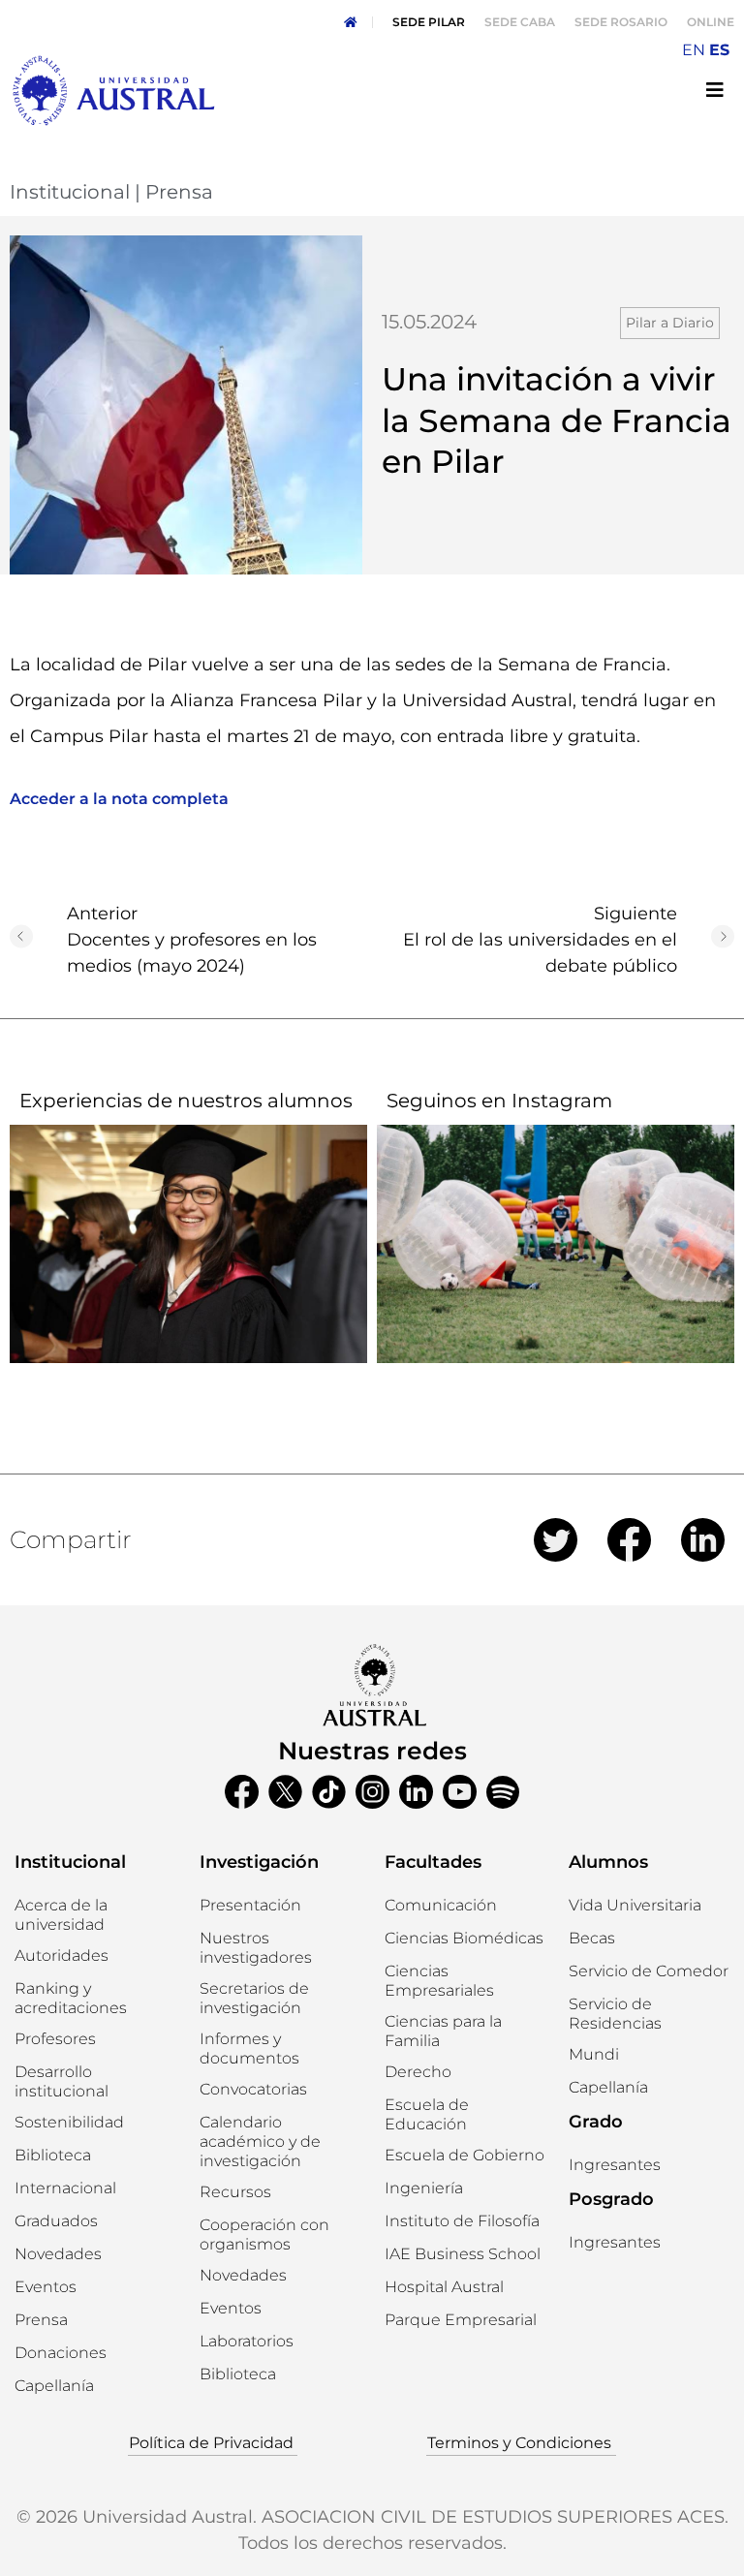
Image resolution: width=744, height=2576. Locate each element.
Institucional (70, 192)
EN (694, 50)
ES (719, 50)
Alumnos (608, 1862)
